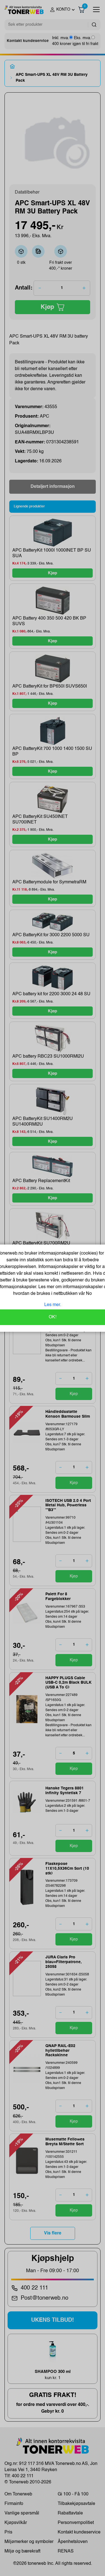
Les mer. (53, 1305)
